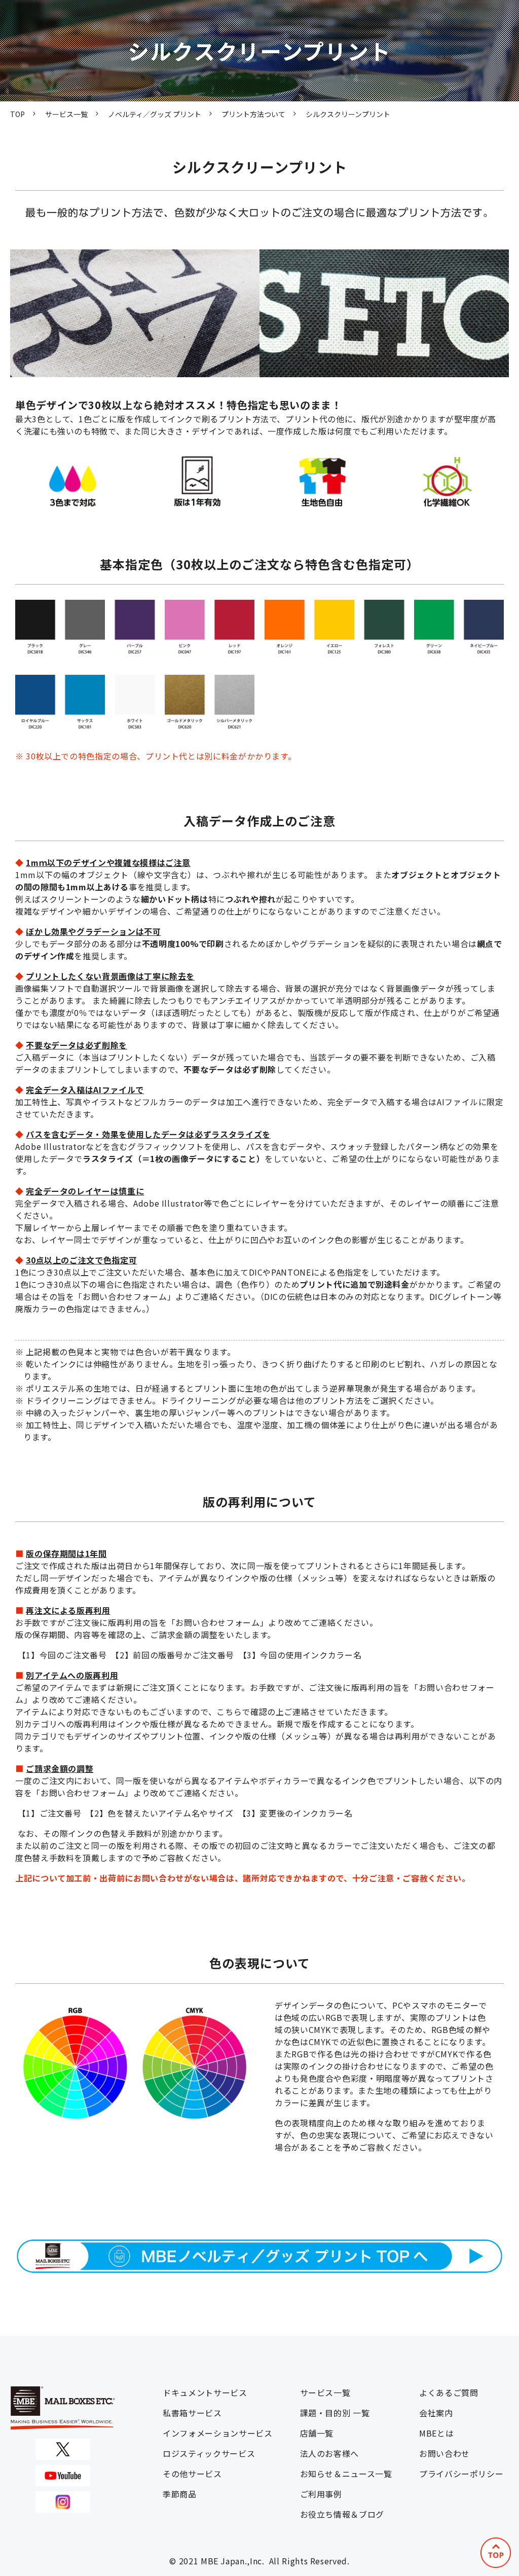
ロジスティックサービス (209, 2453)
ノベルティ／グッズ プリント (155, 114)
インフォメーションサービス (217, 2433)
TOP (17, 114)
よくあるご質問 (449, 2392)
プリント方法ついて (253, 114)
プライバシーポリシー (461, 2474)
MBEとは (436, 2433)
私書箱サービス (192, 2413)
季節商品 (180, 2494)
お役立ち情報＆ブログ (342, 2514)
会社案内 (436, 2413)
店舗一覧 (317, 2433)
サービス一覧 (66, 114)
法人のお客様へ (329, 2453)
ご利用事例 (321, 2494)
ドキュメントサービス (205, 2392)
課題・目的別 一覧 (335, 2413)
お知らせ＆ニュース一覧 (346, 2474)
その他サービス (192, 2474)
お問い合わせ (444, 2453)
